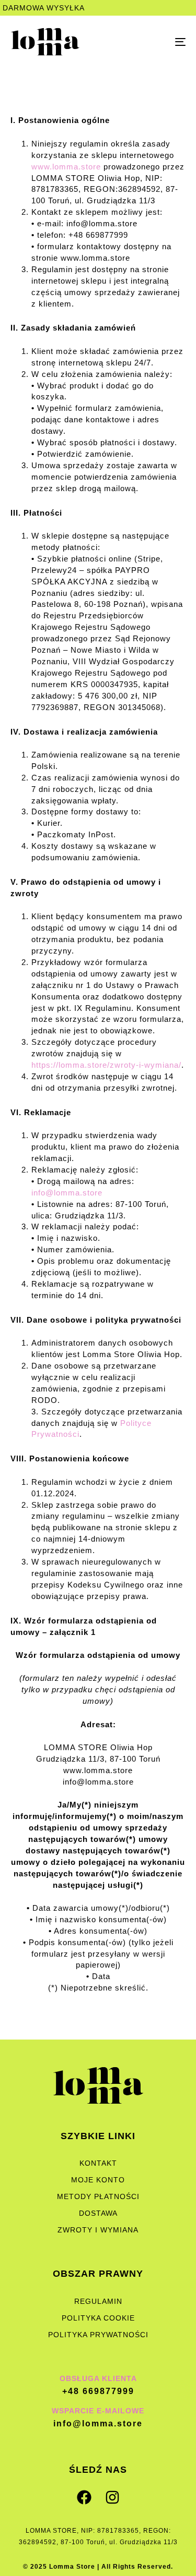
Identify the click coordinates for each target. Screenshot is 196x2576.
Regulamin (98, 2301)
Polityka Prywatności (98, 2335)
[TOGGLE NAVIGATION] (156, 42)
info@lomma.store (67, 1193)
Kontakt (98, 2163)
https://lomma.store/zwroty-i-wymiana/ (106, 1065)
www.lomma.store (66, 167)
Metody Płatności (98, 2196)
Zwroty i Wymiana (98, 2230)
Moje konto (98, 2180)
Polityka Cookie (98, 2318)
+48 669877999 (98, 2391)
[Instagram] (112, 2497)
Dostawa (98, 2213)
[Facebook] (84, 2497)
